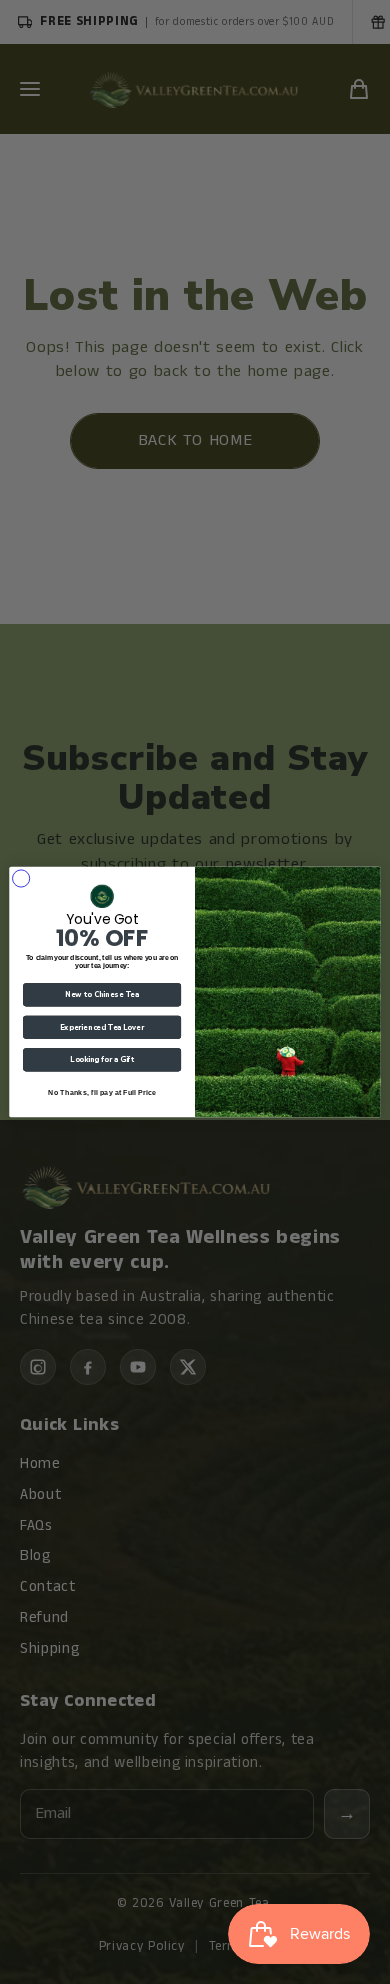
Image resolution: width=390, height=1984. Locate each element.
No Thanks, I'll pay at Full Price (102, 1092)
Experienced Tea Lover (102, 1027)
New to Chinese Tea (102, 995)
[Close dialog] (21, 878)
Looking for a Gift (102, 1060)
